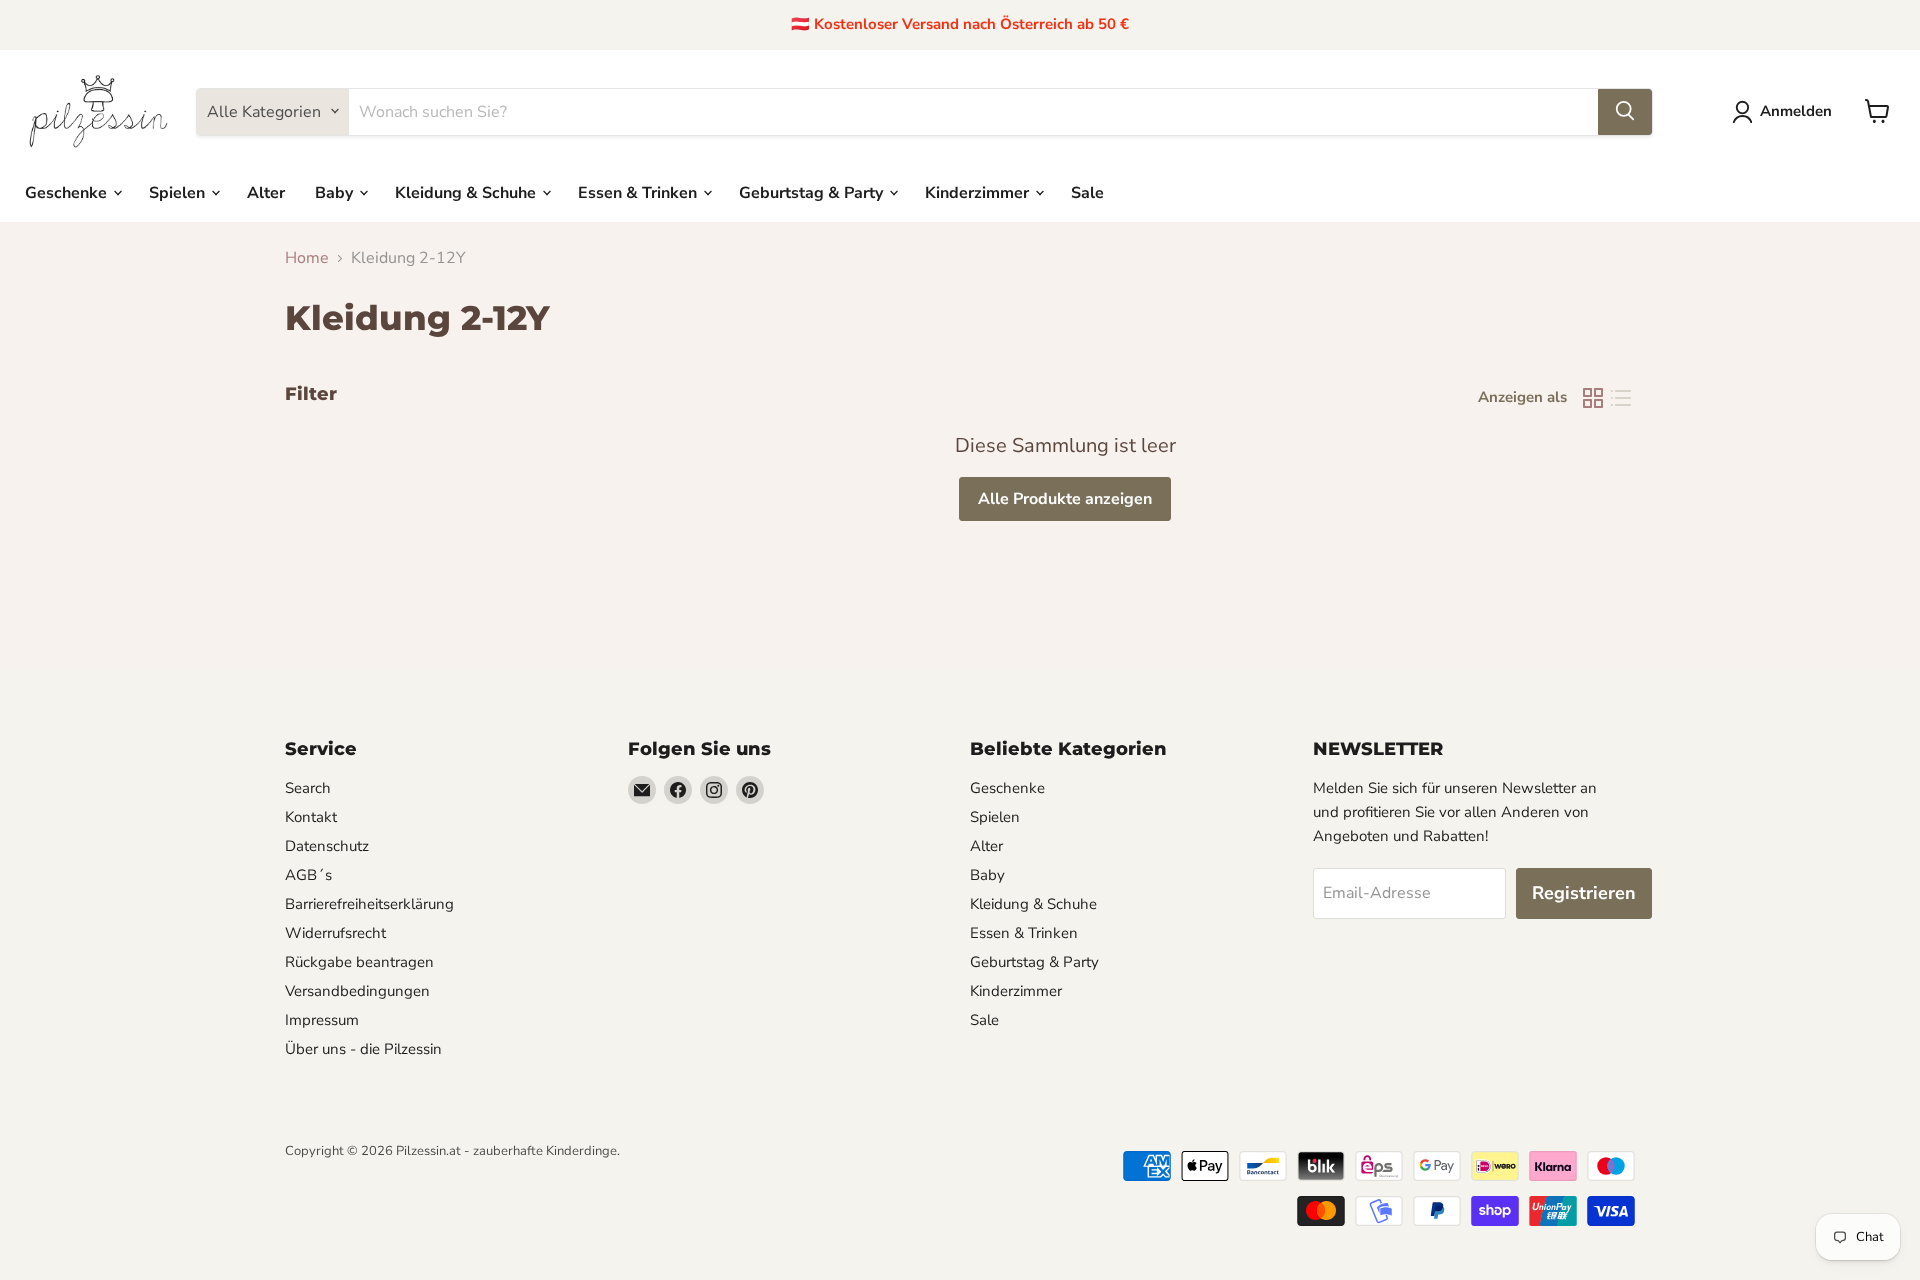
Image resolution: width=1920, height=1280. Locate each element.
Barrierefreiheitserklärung (369, 904)
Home (307, 258)
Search (308, 788)
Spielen (179, 192)
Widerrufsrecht (335, 933)
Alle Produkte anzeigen (1065, 499)
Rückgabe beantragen (359, 962)
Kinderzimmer (979, 192)
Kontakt (311, 817)
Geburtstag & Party (813, 192)
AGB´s (308, 875)
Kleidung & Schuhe (467, 192)
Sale (1087, 192)
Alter (266, 192)
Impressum (322, 1020)
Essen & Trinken (639, 192)
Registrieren (1584, 893)
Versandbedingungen (357, 991)
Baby (336, 192)
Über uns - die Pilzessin (363, 1049)
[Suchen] (1625, 111)
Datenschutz (327, 846)
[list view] (1621, 398)
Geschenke (68, 192)
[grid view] (1593, 398)
